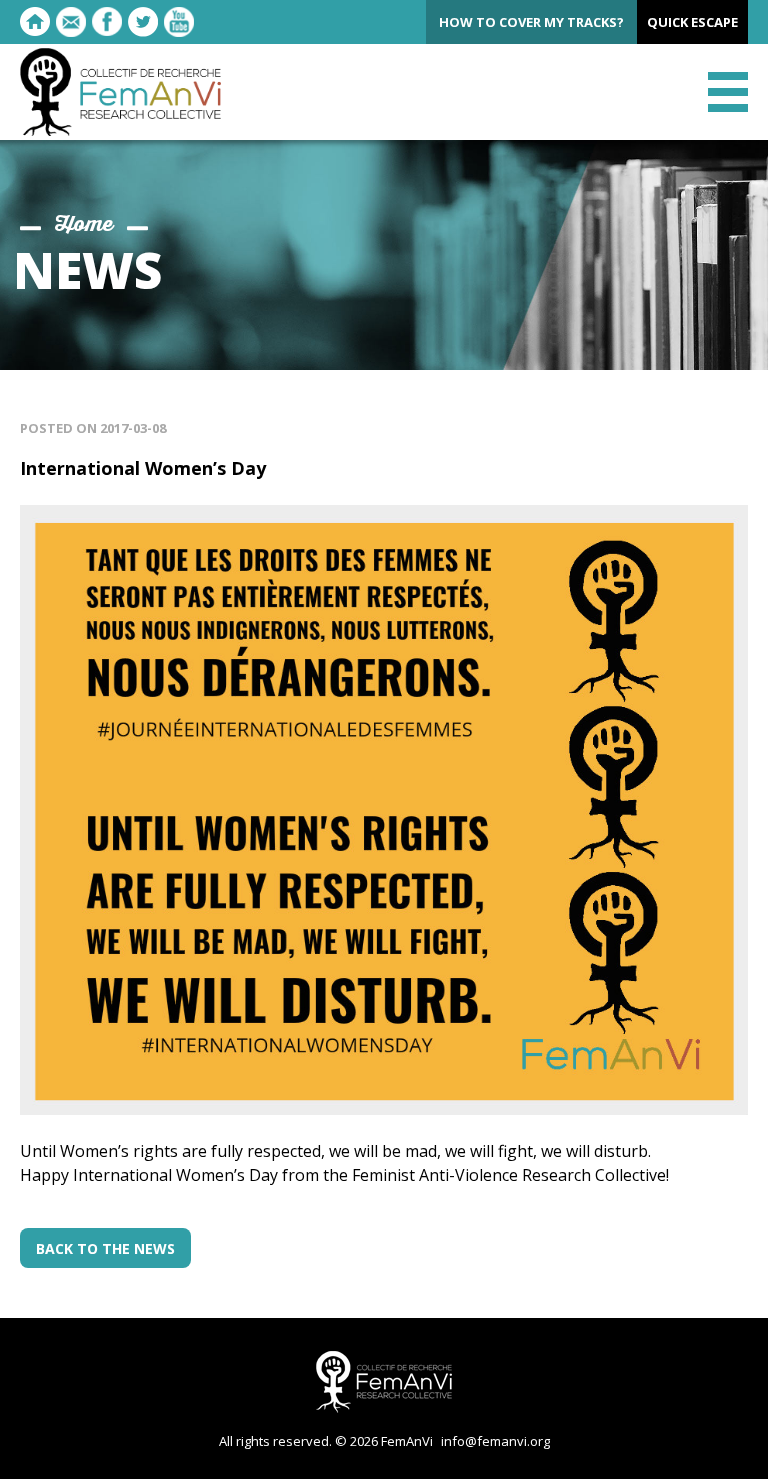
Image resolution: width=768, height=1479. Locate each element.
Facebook (107, 22)
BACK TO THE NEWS (105, 1248)
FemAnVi (120, 92)
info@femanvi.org (495, 1441)
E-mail (71, 22)
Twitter (143, 22)
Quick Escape (692, 22)
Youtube (179, 22)
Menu (728, 92)
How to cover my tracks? (531, 22)
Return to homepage (35, 22)
